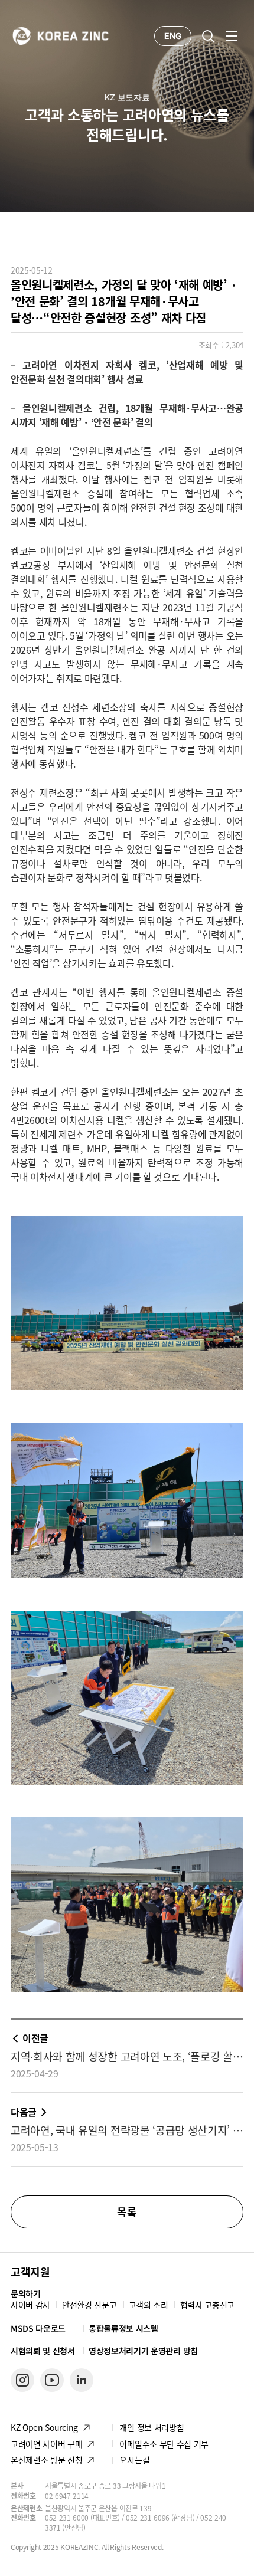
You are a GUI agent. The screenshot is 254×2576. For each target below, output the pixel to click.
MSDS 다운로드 (38, 2328)
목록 (127, 2212)
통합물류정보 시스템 (123, 2328)
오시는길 (134, 2460)
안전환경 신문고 (89, 2305)
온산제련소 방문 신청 (46, 2460)
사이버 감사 (30, 2305)
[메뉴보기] (232, 36)
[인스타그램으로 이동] (22, 2380)
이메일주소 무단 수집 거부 (164, 2444)
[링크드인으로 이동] (82, 2380)
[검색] (208, 36)
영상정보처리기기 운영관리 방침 (143, 2351)
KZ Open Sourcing (44, 2427)
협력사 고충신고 (207, 2305)
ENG (173, 36)
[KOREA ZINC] (61, 35)
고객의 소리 (149, 2305)
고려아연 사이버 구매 (46, 2444)
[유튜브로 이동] (52, 2380)
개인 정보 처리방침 (152, 2427)
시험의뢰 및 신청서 (43, 2351)
